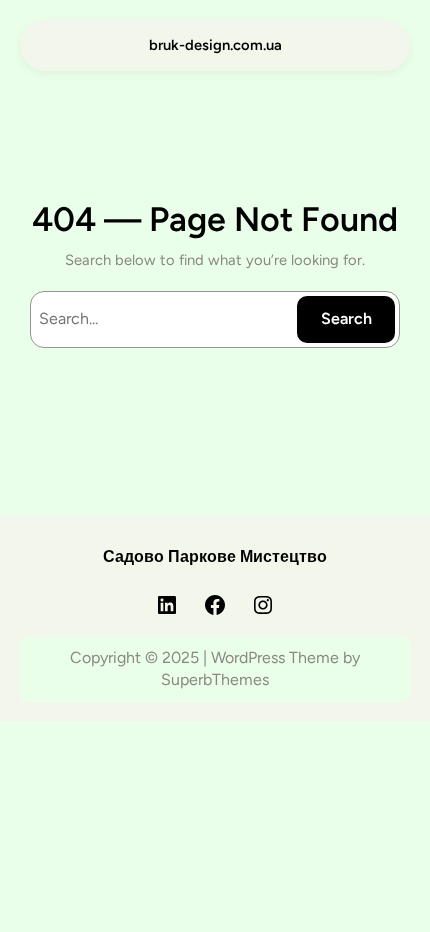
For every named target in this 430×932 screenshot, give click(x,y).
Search (346, 318)
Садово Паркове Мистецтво (215, 556)
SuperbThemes (215, 679)
